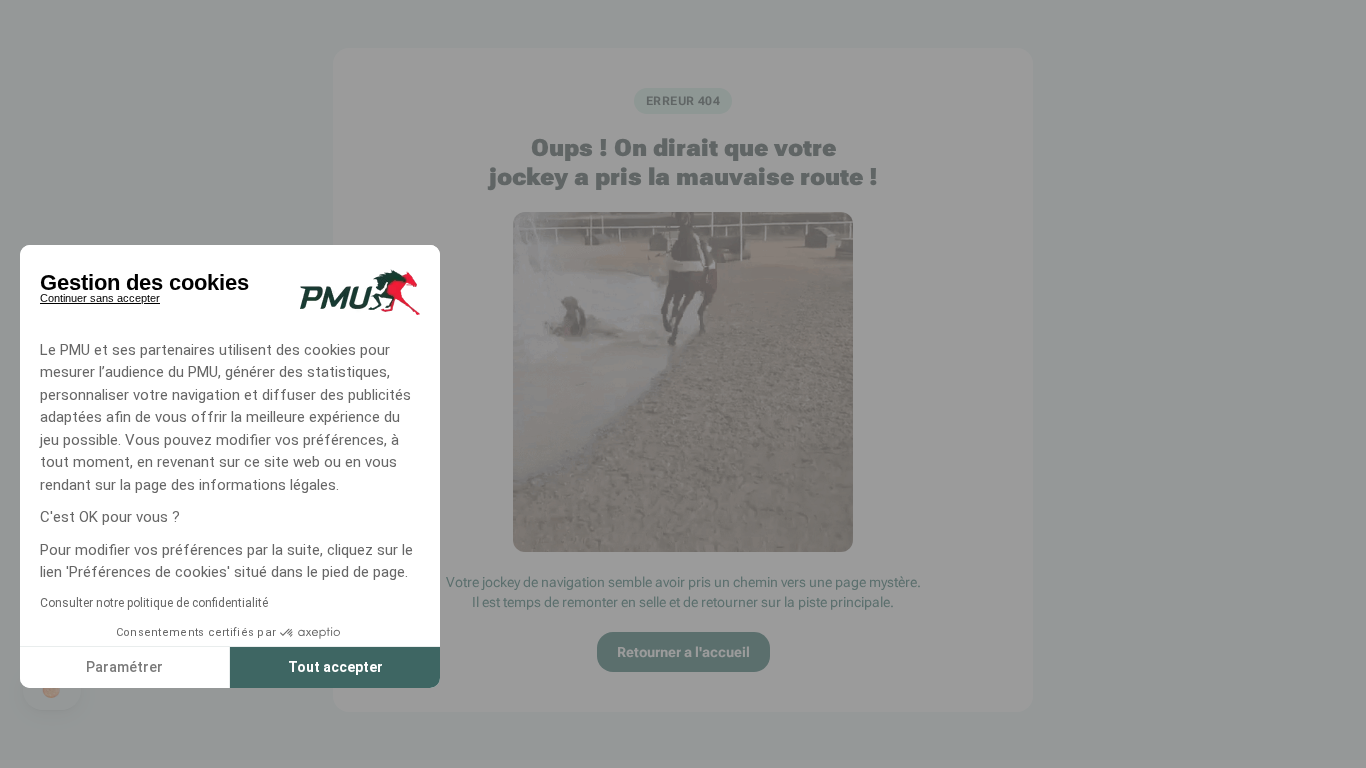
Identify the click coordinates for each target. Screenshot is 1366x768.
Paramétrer (124, 667)
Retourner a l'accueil (683, 652)
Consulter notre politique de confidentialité (154, 603)
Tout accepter (335, 667)
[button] (52, 690)
